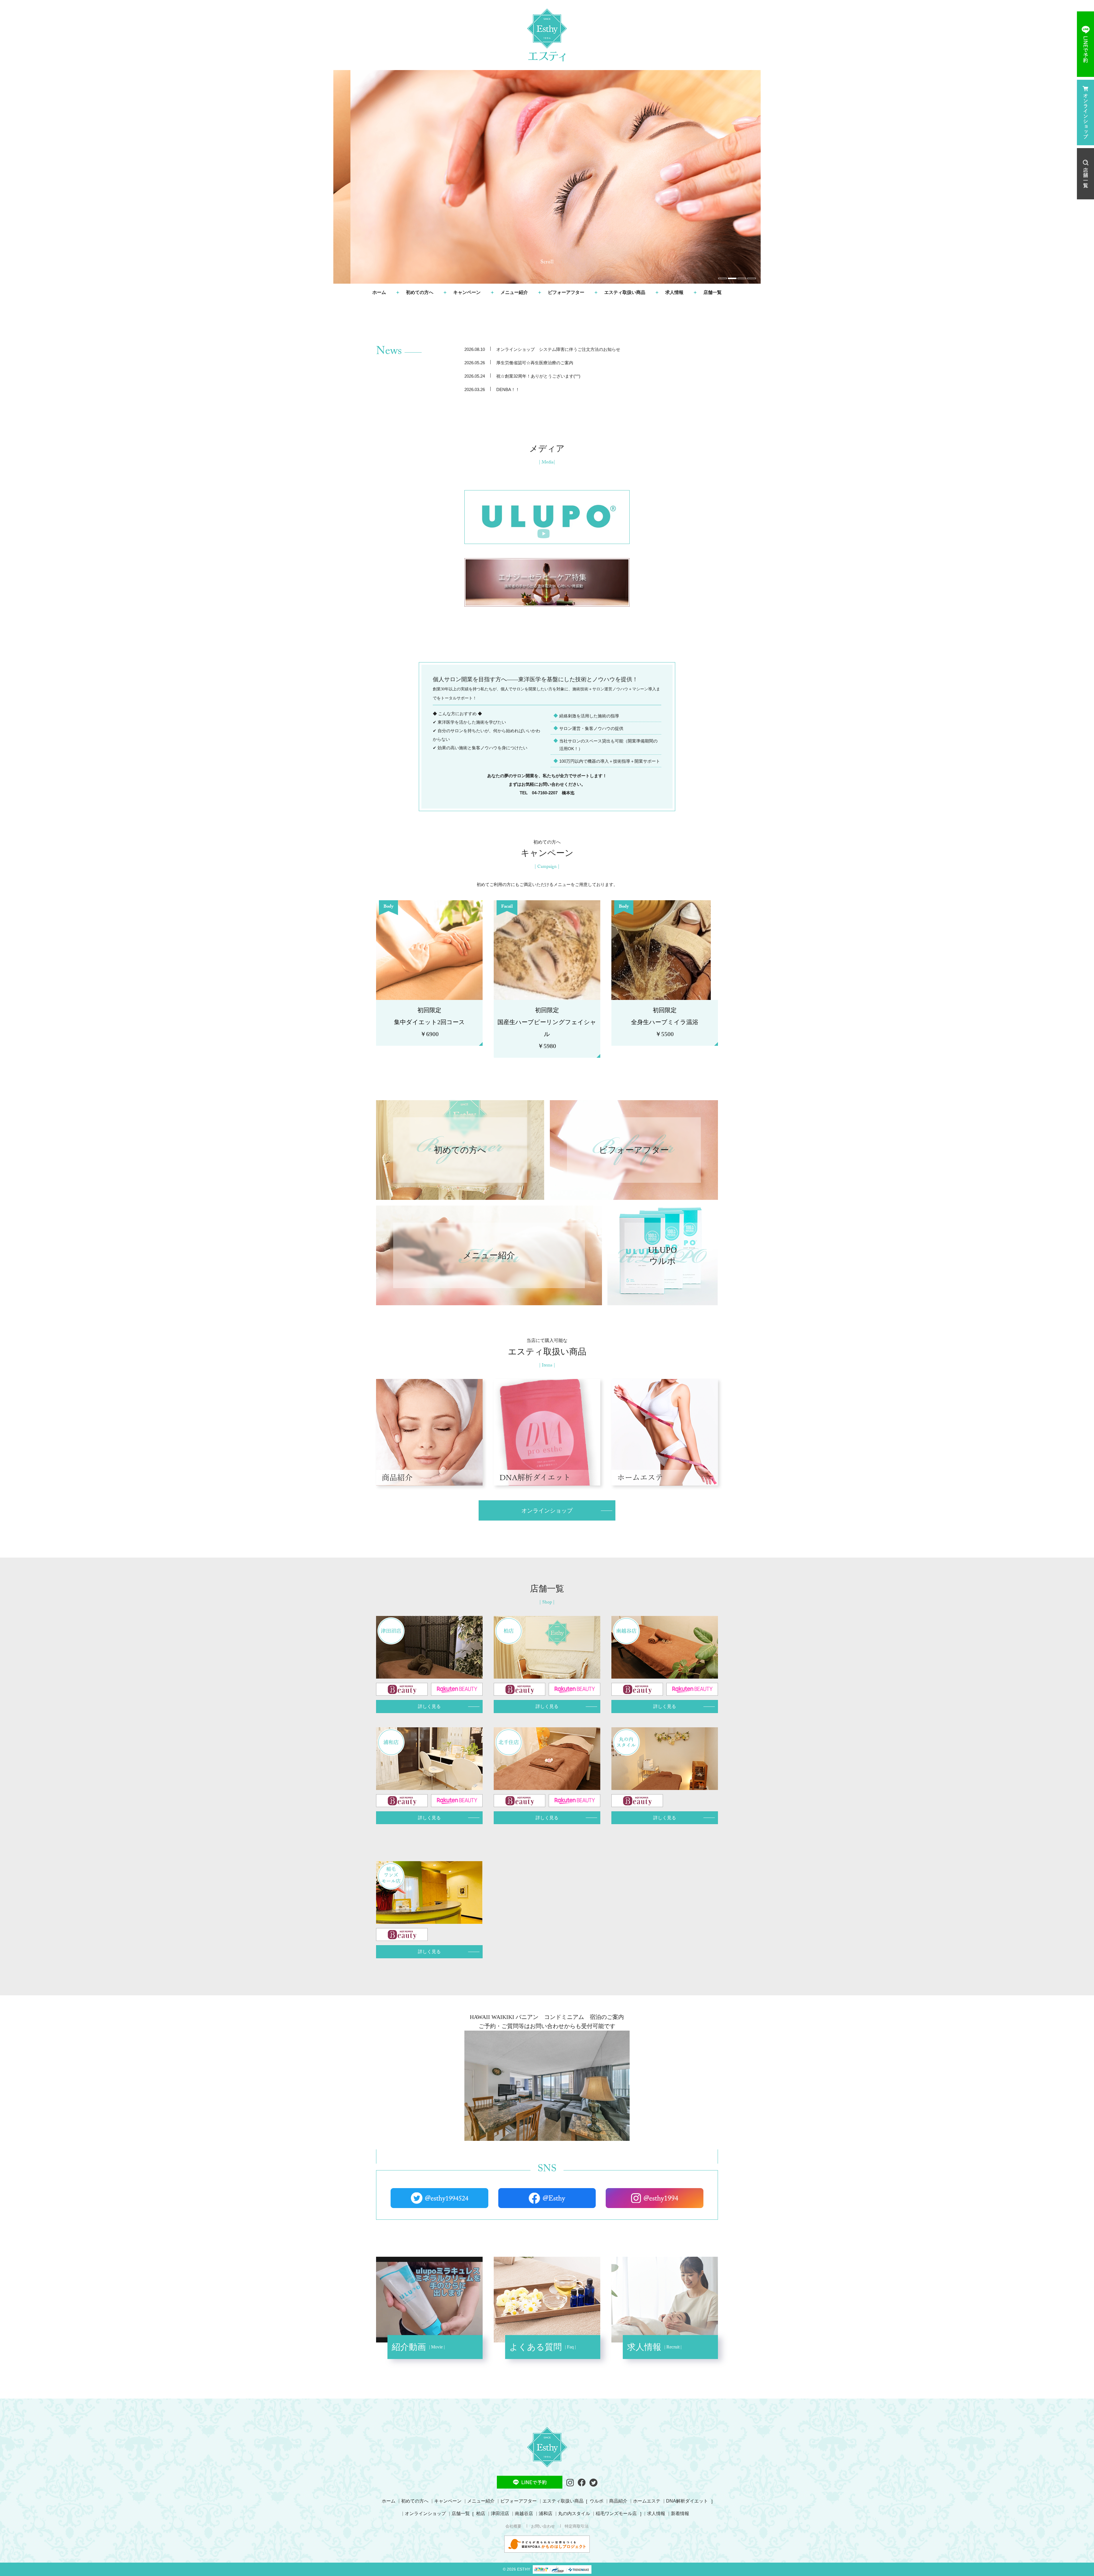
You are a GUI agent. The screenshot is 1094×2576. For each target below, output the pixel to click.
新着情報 (680, 2513)
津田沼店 (500, 2513)
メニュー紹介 (514, 292)
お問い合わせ (543, 2526)
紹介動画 (410, 2347)
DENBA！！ (508, 389)
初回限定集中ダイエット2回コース (429, 1022)
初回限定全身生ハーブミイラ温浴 (665, 1022)
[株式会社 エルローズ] (547, 35)
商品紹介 (397, 1477)
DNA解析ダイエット (535, 1477)
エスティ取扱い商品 (625, 292)
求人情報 (674, 292)
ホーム (379, 292)
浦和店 (546, 2513)
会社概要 (513, 2526)
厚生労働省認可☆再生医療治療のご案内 (535, 363)
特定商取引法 (577, 2526)
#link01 (460, 1150)
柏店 (481, 2513)
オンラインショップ (425, 2513)
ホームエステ (640, 1477)
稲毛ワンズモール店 (616, 2513)
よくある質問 (537, 2347)
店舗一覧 (461, 2513)
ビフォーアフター (566, 292)
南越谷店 (524, 2513)
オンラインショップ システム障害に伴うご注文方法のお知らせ (558, 349)
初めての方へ (420, 292)
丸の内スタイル (574, 2513)
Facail (507, 907)
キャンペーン (467, 292)
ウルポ (597, 2501)
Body (388, 907)
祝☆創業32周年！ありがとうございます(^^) (538, 376)
